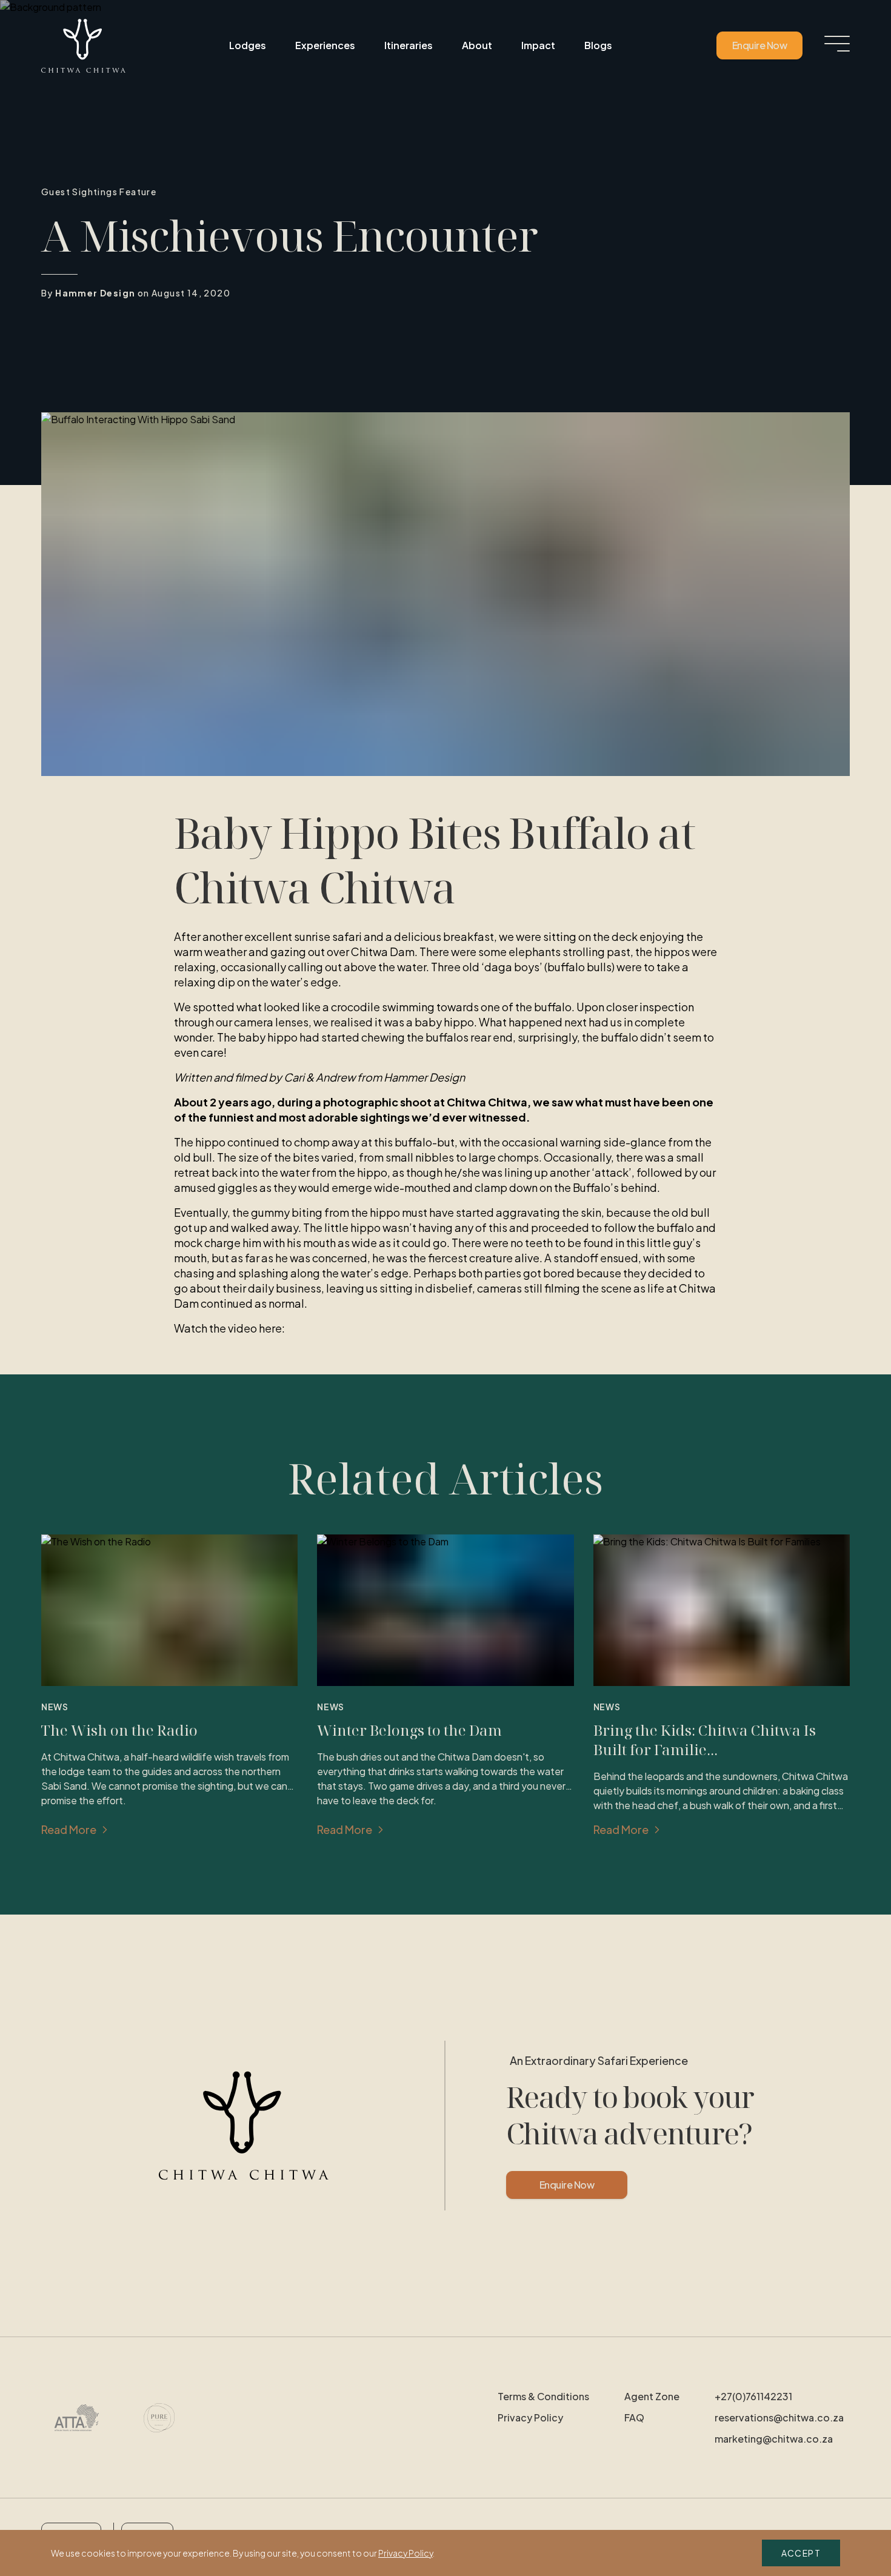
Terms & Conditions (543, 2396)
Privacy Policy (530, 2417)
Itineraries (409, 45)
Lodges (248, 45)
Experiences (325, 45)
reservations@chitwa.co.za (779, 2417)
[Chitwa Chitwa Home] (83, 46)
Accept (801, 2553)
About (477, 45)
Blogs (598, 45)
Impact (538, 45)
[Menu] (837, 44)
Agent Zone (652, 2396)
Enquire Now (759, 45)
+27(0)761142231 (753, 2396)
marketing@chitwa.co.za (774, 2439)
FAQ (634, 2417)
